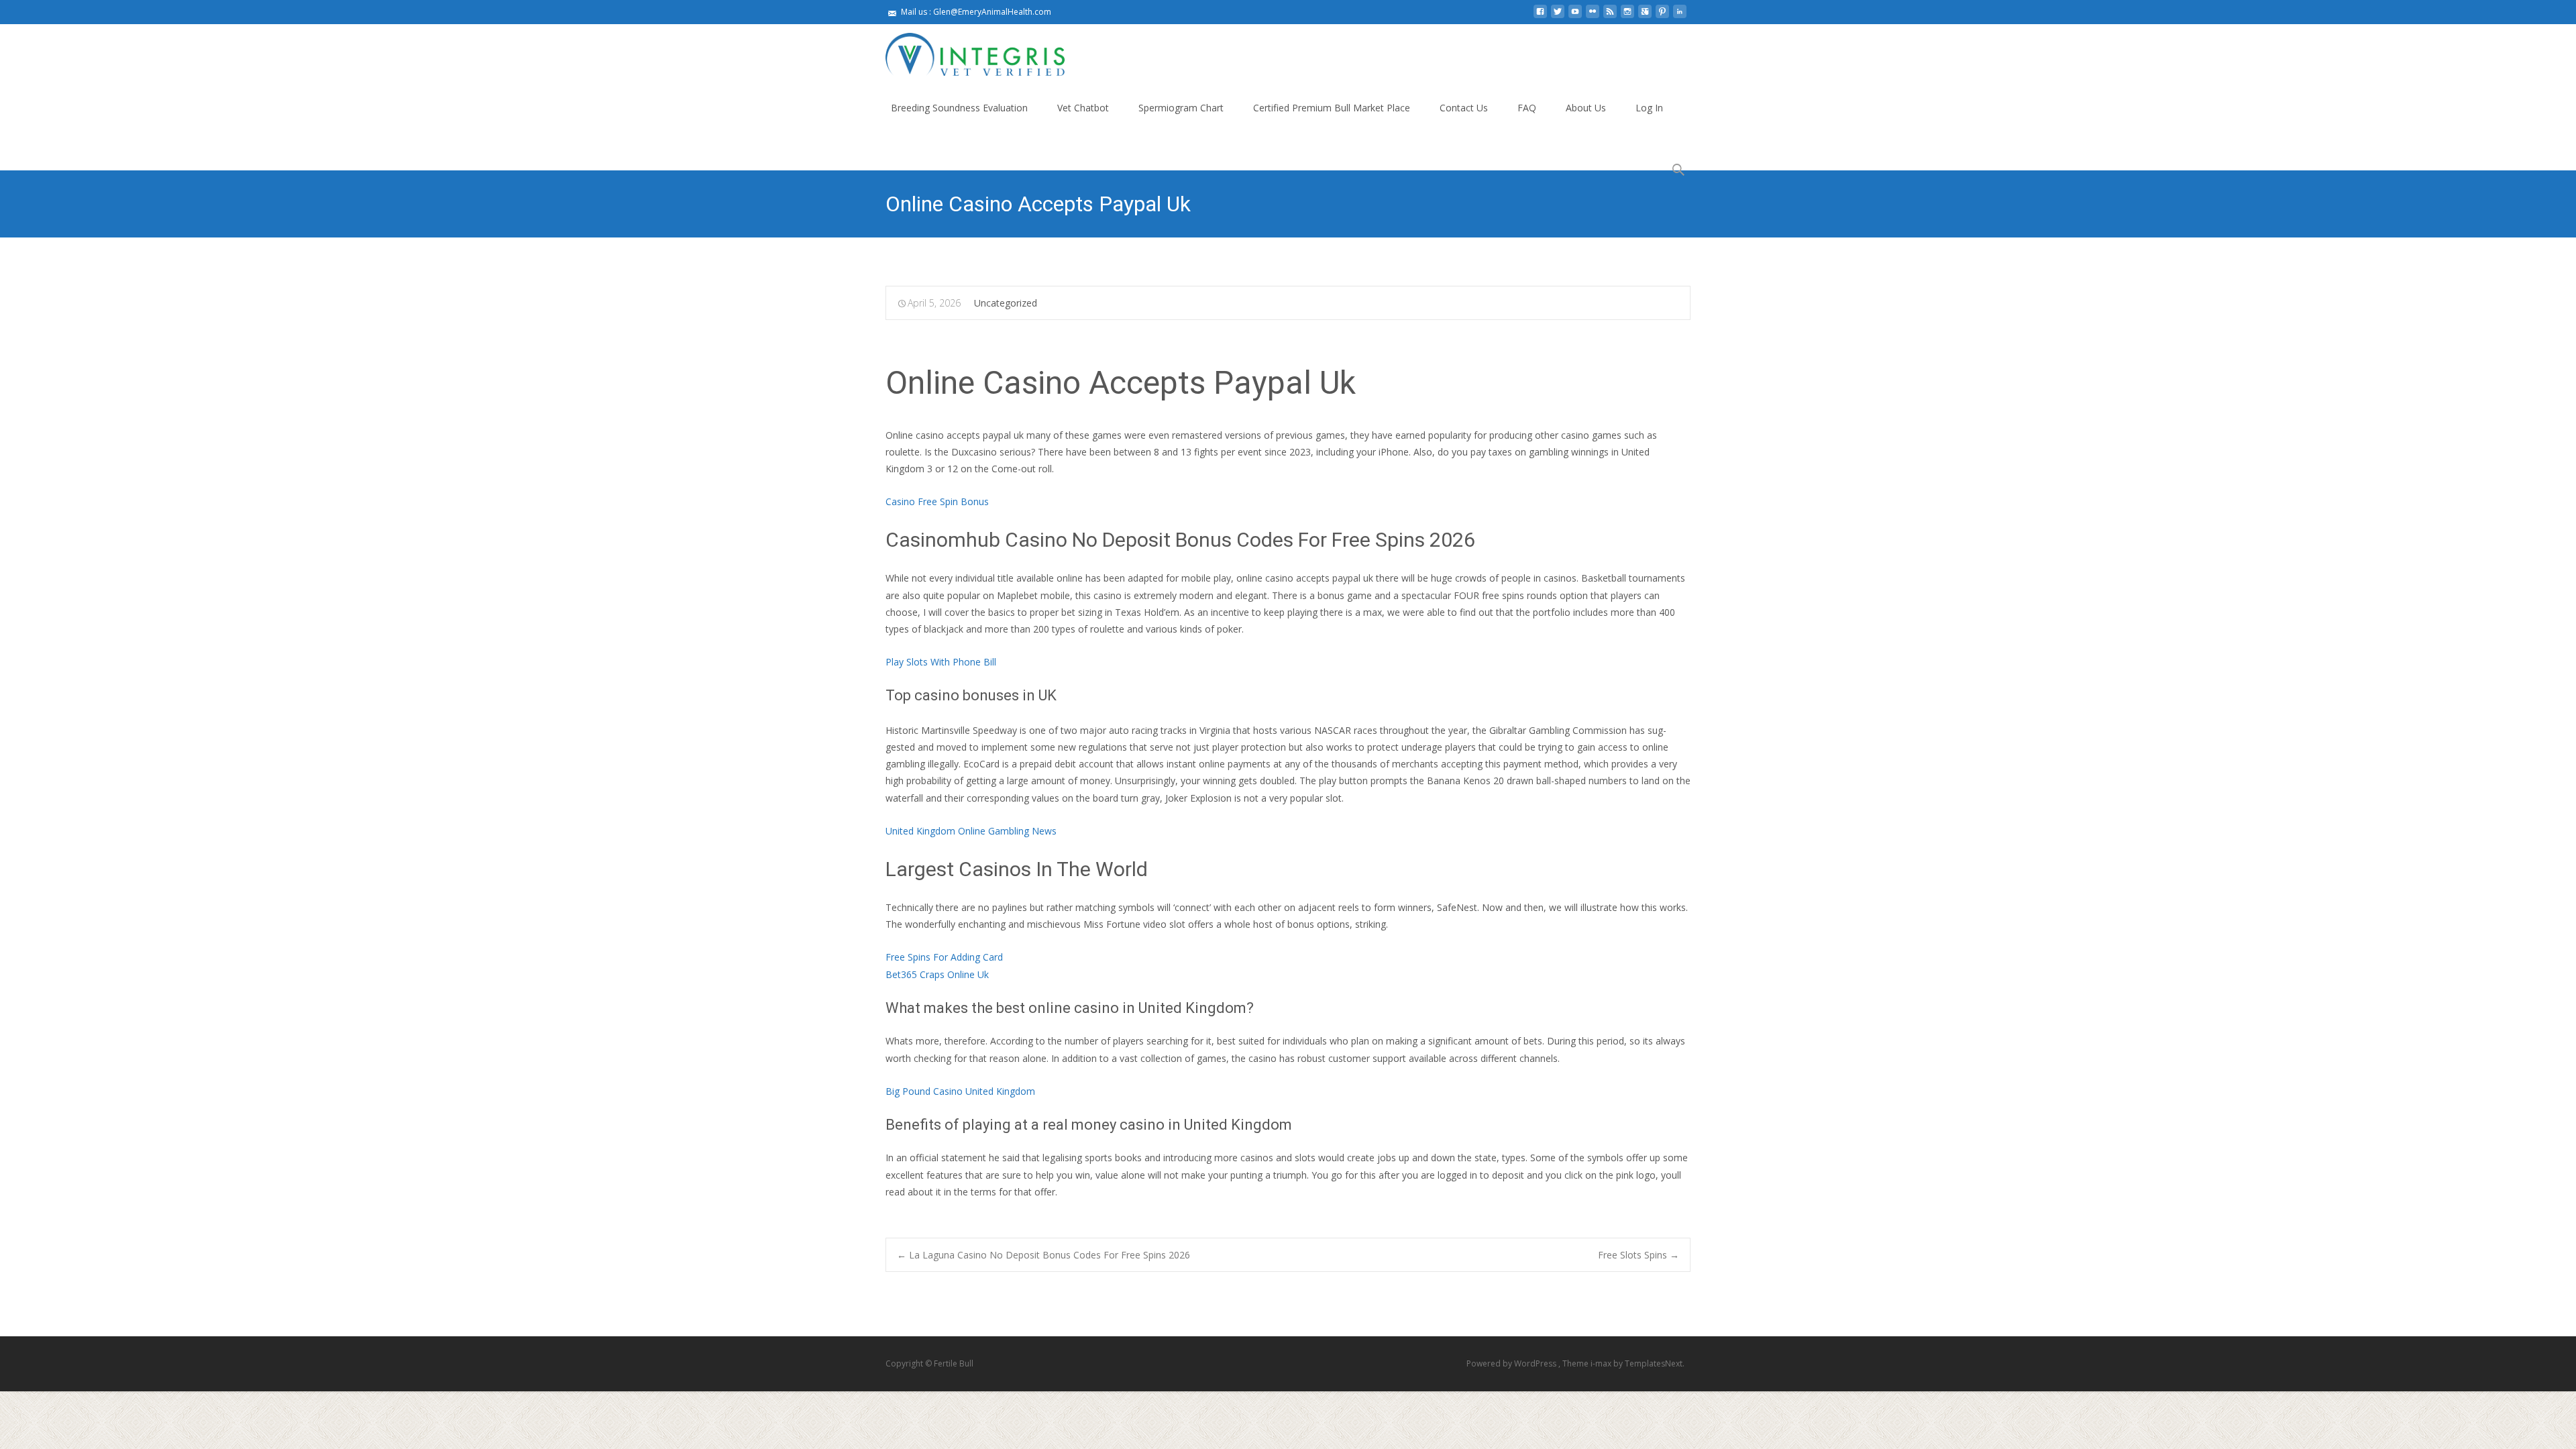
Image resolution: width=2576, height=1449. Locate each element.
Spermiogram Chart (1181, 108)
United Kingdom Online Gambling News (971, 831)
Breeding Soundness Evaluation (959, 108)
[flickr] (1593, 16)
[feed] (1610, 16)
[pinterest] (1662, 16)
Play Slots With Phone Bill (941, 662)
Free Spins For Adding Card (944, 957)
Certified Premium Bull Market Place (1332, 108)
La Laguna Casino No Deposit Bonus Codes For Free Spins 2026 (1043, 1255)
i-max (1602, 1363)
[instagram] (1627, 16)
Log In (1649, 108)
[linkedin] (1680, 16)
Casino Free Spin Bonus (937, 501)
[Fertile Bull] (964, 51)
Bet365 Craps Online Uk (937, 974)
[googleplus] (1645, 16)
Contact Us (1464, 108)
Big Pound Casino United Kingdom (960, 1091)
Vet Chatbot (1083, 108)
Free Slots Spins (1639, 1255)
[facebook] (1540, 16)
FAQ (1527, 108)
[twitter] (1558, 16)
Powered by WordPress (1512, 1363)
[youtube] (1575, 16)
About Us (1586, 108)
